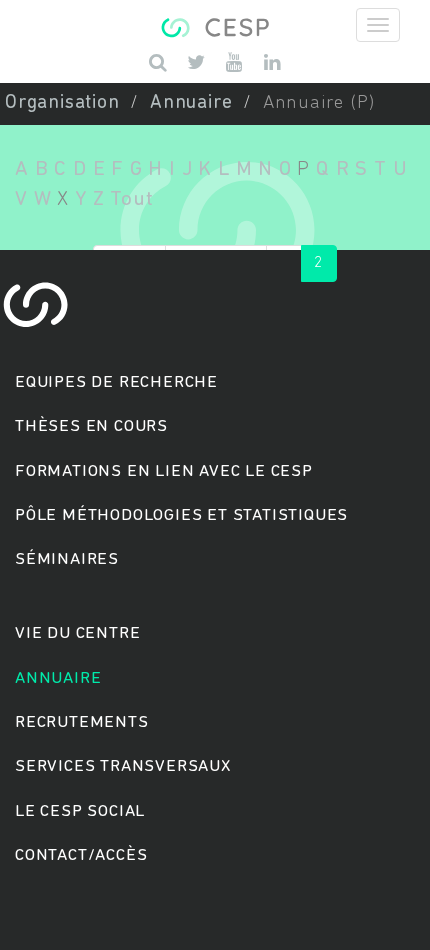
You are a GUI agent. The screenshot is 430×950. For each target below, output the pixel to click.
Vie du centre (77, 633)
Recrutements (82, 722)
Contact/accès (81, 855)
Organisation (62, 103)
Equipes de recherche (116, 382)
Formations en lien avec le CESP (164, 471)
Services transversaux (123, 766)
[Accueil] (214, 25)
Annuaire (191, 103)
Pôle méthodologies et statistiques (181, 515)
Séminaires (67, 559)
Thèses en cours (91, 426)
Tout (131, 199)
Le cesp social (80, 811)
